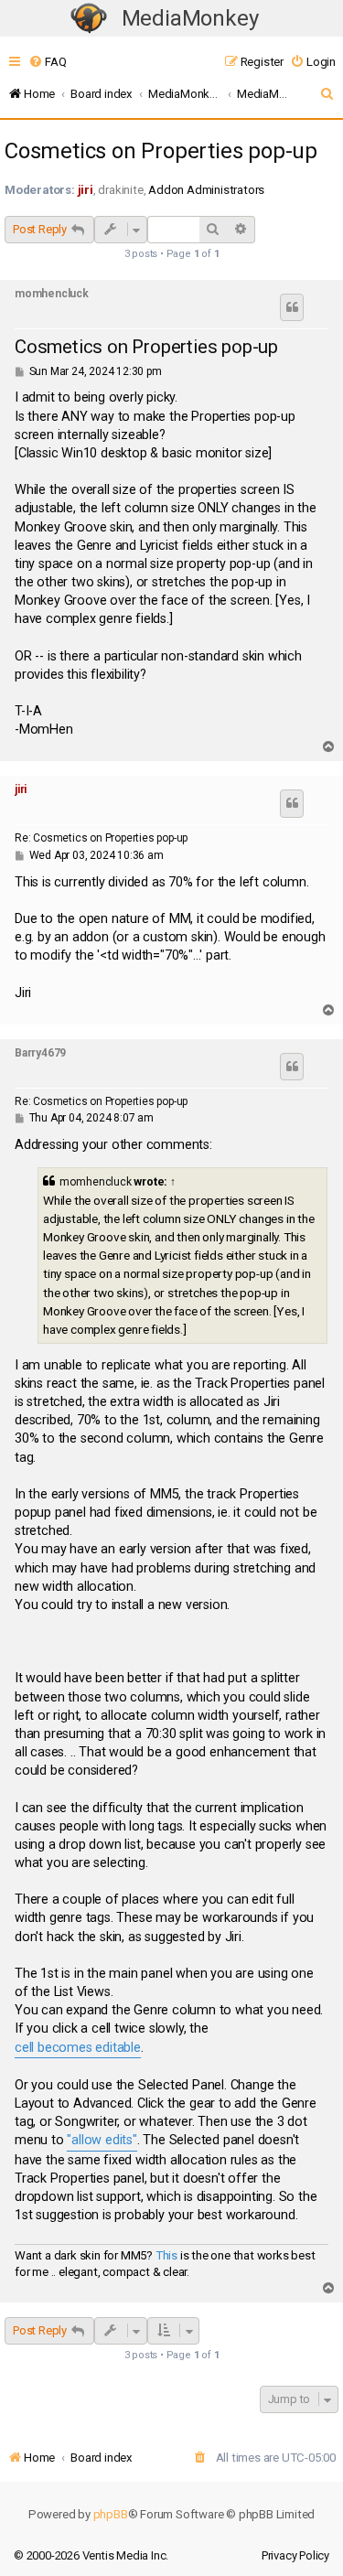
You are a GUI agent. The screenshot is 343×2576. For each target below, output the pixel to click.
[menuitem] (47, 62)
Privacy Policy (295, 2555)
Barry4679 (40, 1053)
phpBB (111, 2514)
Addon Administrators (206, 190)
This (166, 2255)
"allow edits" (102, 2140)
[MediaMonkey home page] (89, 19)
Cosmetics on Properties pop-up (161, 151)
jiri (86, 190)
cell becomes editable (78, 2048)
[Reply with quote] (292, 307)
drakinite (120, 190)
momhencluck (52, 294)
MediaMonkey (190, 18)
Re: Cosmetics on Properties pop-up (101, 838)
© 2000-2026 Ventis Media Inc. (91, 2555)
